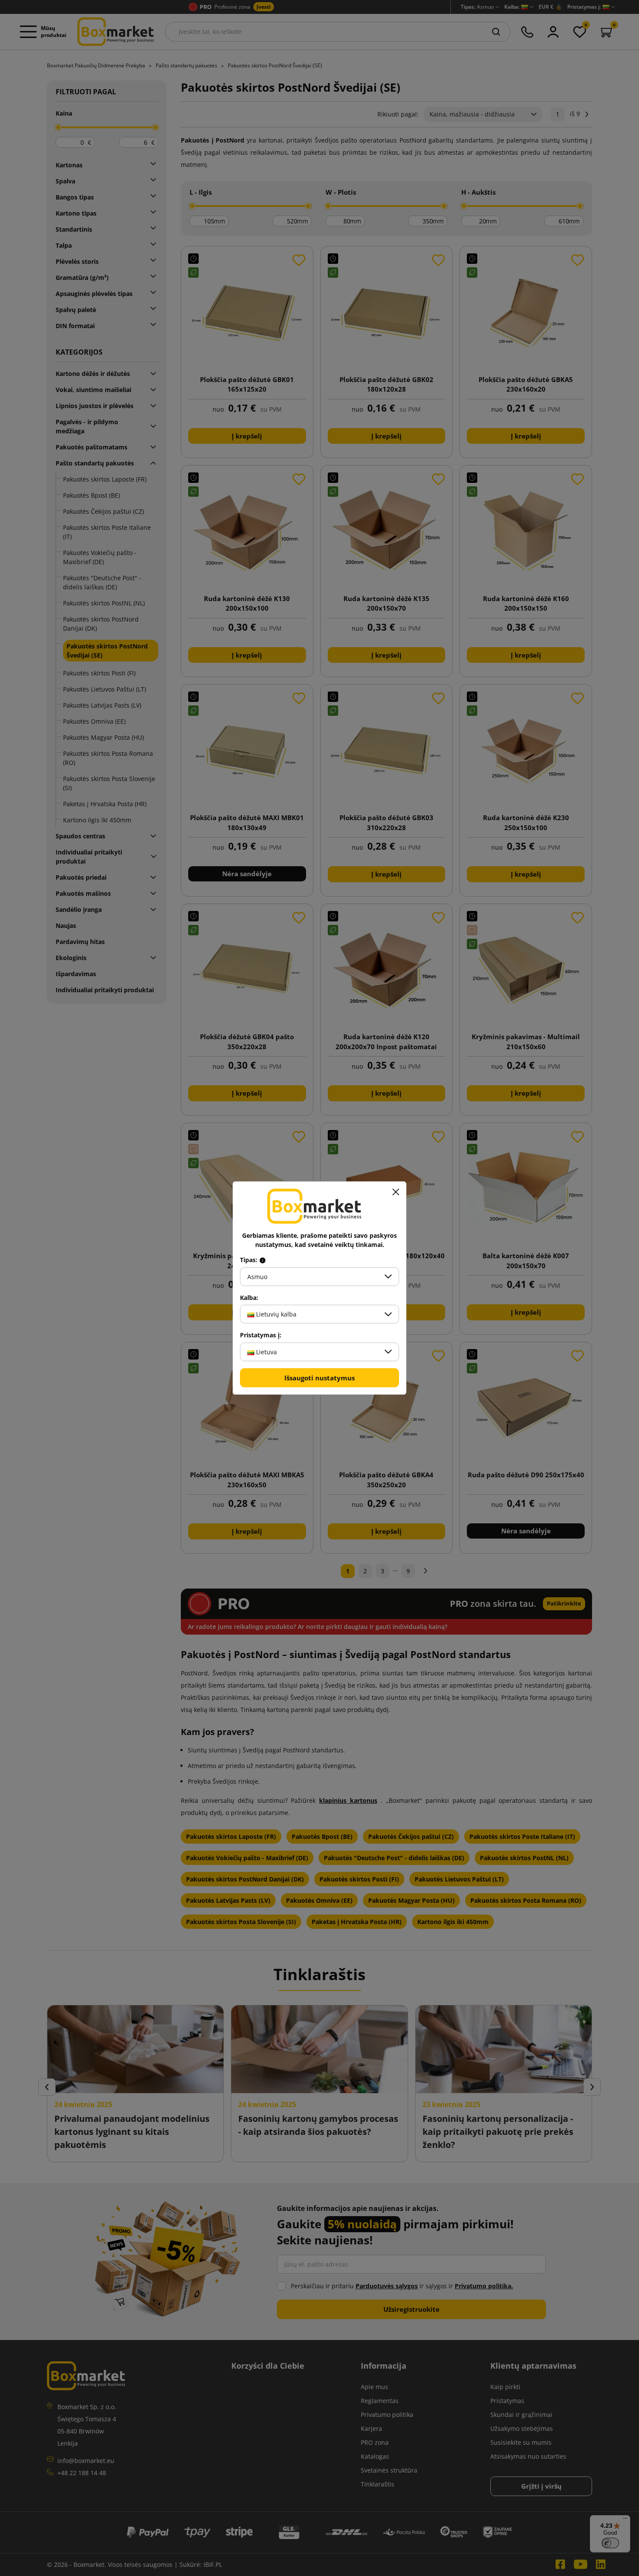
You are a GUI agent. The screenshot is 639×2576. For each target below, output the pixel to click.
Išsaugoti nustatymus (319, 1378)
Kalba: (249, 1298)
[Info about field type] (263, 1260)
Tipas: (250, 1260)
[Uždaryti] (396, 1192)
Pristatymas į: (261, 1335)
